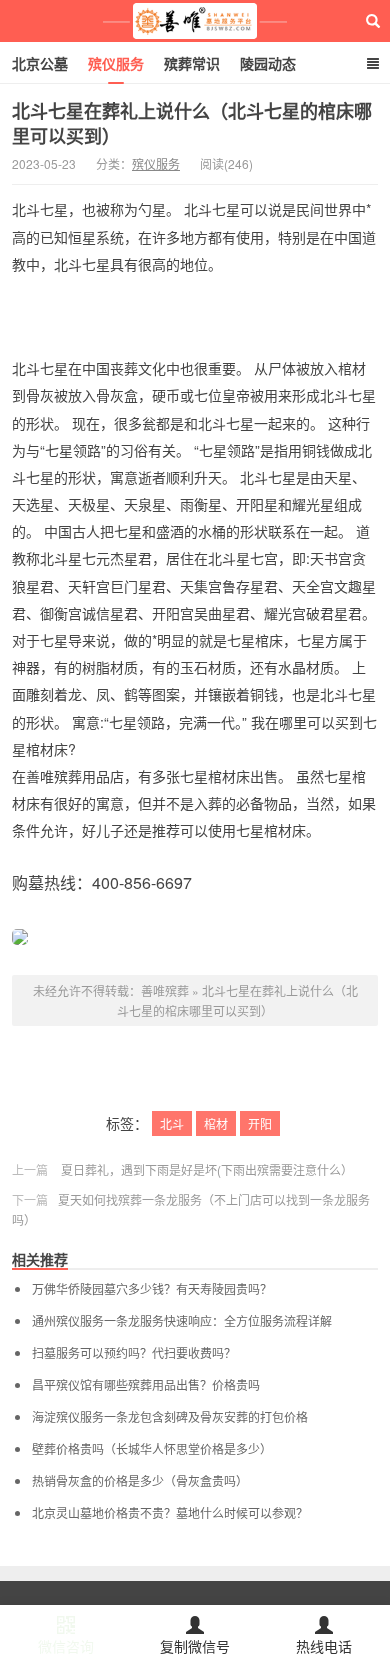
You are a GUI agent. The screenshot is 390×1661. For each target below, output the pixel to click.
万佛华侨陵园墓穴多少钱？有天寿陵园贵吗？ (152, 1289)
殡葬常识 (192, 63)
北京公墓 (40, 63)
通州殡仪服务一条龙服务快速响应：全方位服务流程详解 (182, 1321)
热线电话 (324, 1646)
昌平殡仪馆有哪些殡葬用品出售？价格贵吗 (146, 1385)
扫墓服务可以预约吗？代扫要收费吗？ (134, 1353)
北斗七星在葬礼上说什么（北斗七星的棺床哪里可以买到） (192, 123)
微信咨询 (66, 1646)
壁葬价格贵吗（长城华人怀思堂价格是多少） (152, 1449)
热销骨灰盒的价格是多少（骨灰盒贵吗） (140, 1481)
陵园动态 (268, 63)
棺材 (216, 1123)
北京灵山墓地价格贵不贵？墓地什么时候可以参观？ (170, 1513)
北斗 (172, 1123)
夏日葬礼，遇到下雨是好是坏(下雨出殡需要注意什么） (207, 1169)
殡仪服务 (116, 63)
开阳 (260, 1123)
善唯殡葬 (195, 21)
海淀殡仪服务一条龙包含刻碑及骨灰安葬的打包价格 (170, 1417)
